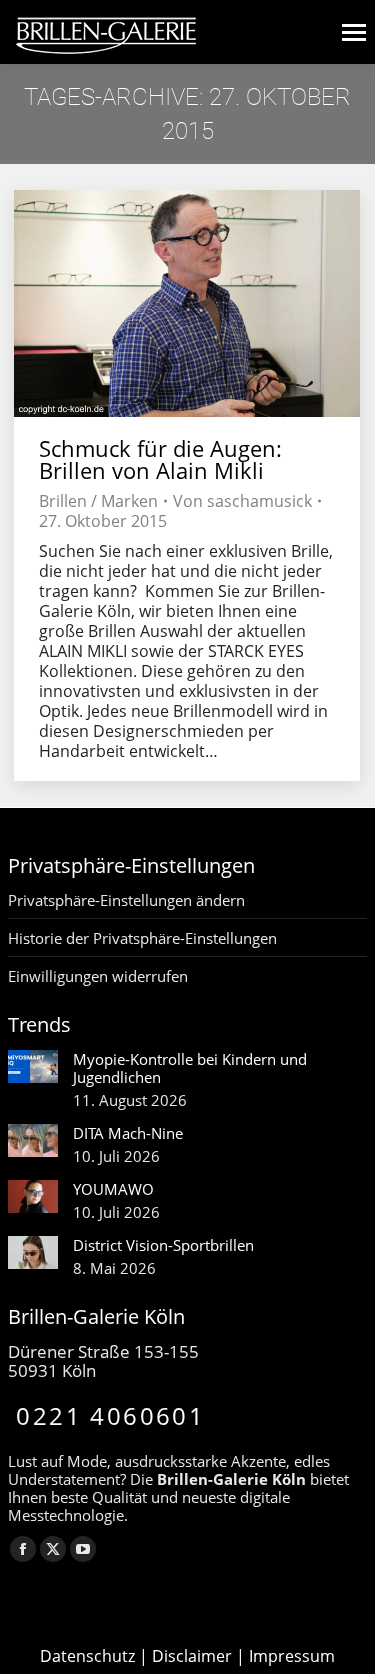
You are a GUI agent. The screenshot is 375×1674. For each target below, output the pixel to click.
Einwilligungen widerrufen (98, 976)
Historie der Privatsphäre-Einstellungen (142, 938)
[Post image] (33, 1066)
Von (242, 501)
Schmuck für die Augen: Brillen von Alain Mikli (160, 459)
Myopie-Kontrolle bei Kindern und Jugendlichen (190, 1068)
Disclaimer (192, 1656)
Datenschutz (87, 1656)
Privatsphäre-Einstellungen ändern (126, 900)
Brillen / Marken (98, 501)
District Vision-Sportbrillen (163, 1245)
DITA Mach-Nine (128, 1133)
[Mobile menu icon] (354, 32)
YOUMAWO (113, 1189)
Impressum (292, 1656)
